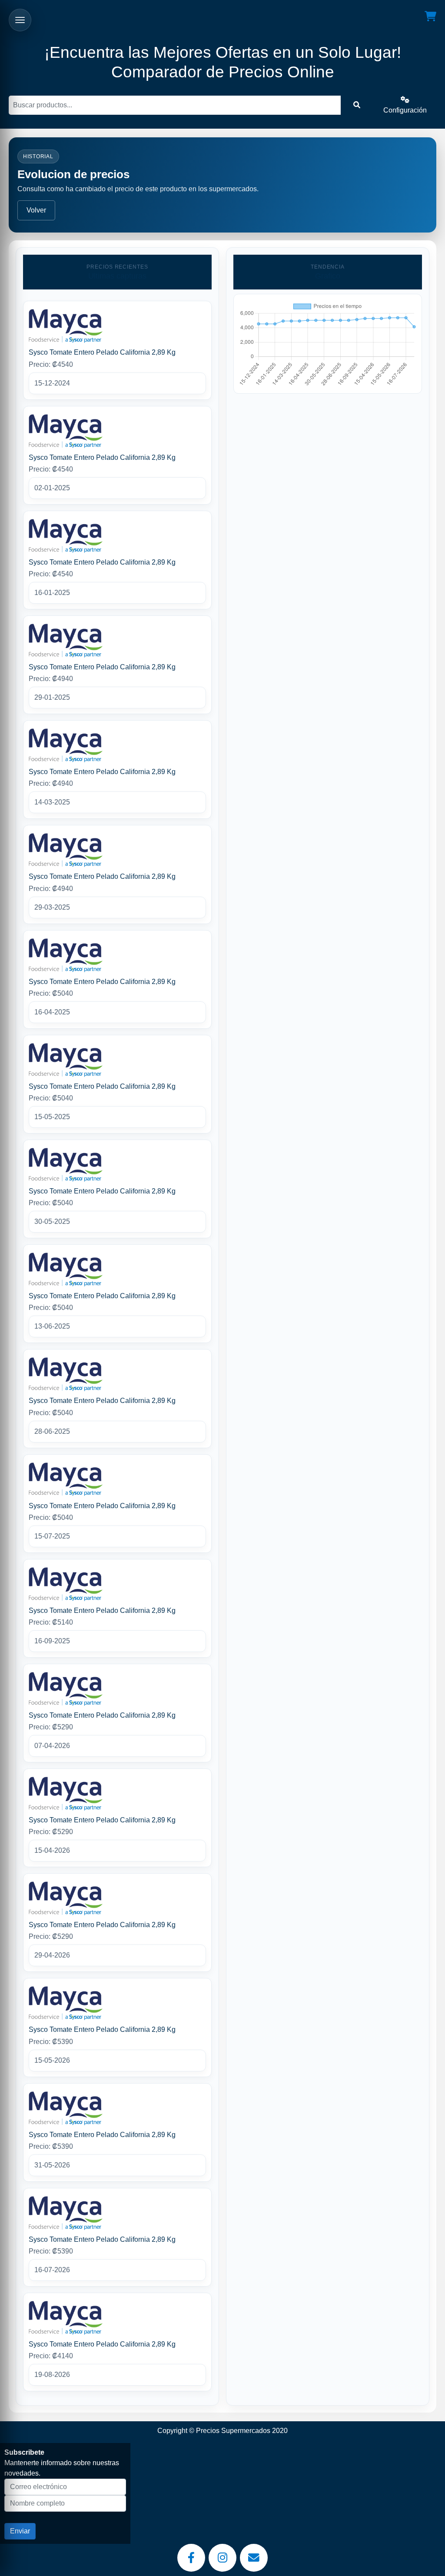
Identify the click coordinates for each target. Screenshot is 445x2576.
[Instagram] (222, 2558)
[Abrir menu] (20, 20)
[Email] (254, 2558)
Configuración (405, 110)
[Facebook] (191, 2558)
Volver (36, 210)
